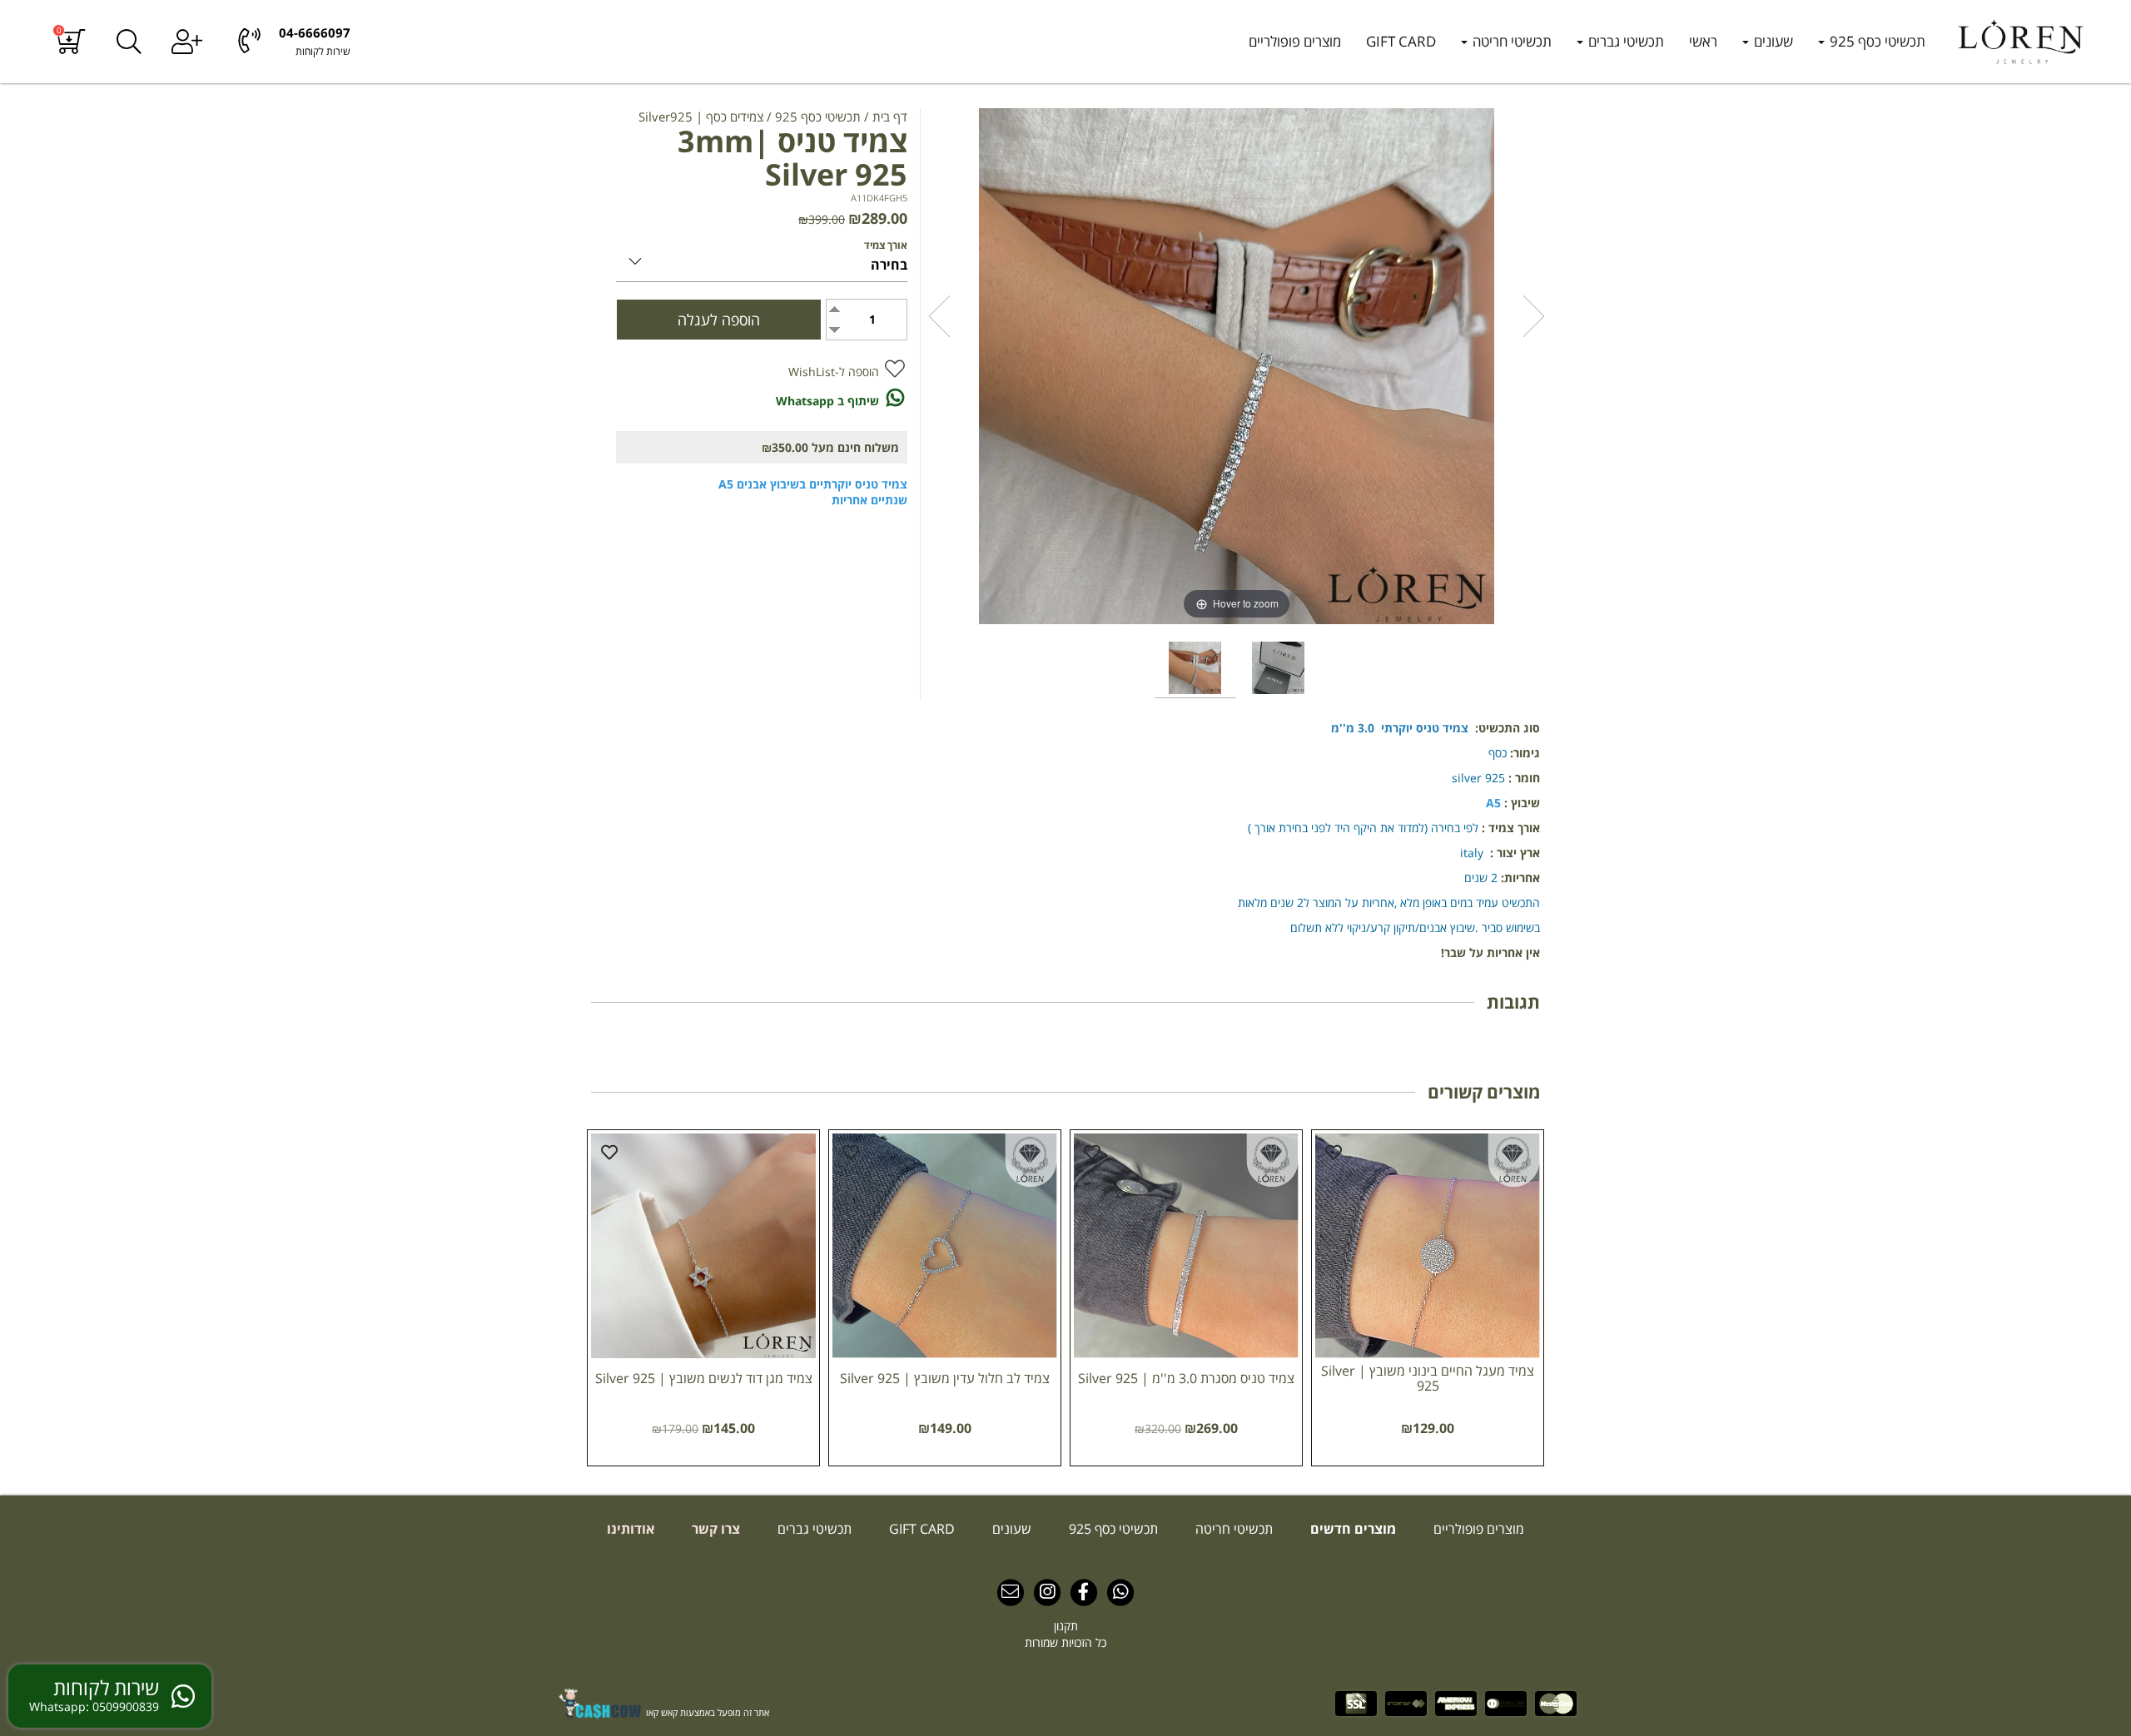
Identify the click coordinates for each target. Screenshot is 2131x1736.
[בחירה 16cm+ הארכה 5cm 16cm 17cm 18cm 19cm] (762, 258)
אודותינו (631, 1529)
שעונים (1772, 41)
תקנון (1066, 1626)
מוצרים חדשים (1351, 1529)
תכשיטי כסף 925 (1876, 41)
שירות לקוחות (323, 51)
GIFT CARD (1401, 41)
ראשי (1703, 41)
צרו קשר (714, 1529)
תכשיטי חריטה (1510, 41)
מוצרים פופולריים (1295, 41)
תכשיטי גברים (1624, 41)
